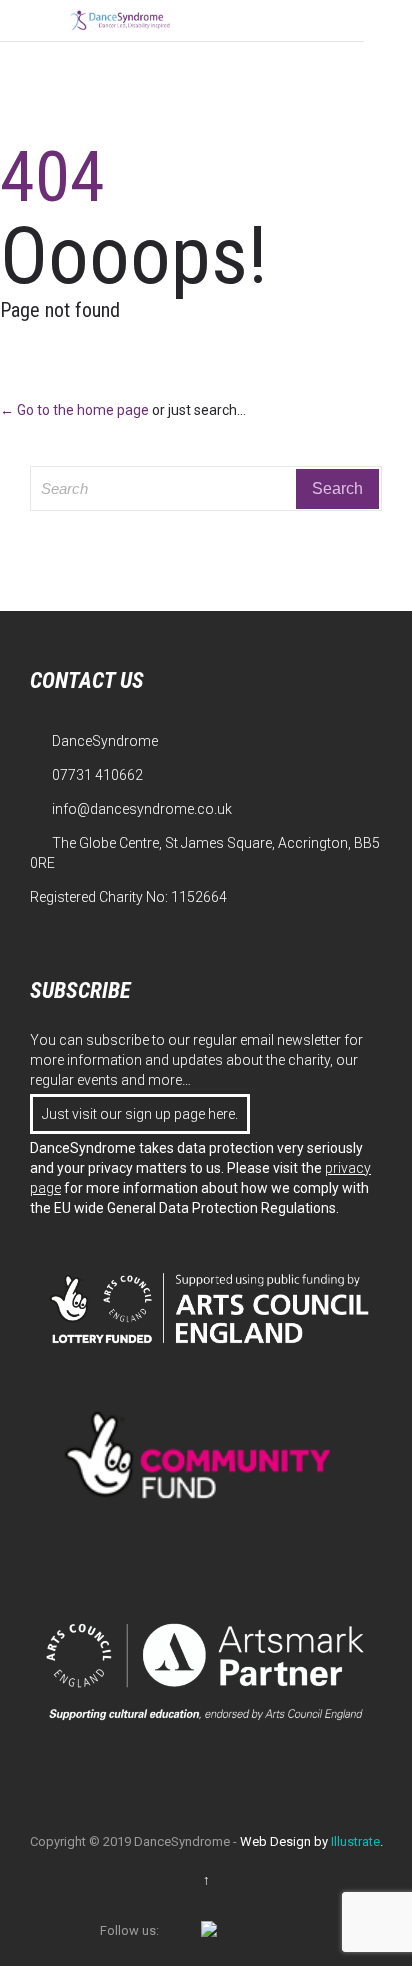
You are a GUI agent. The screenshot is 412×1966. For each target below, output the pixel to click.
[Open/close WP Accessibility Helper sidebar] (388, 24)
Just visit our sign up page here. (140, 1114)
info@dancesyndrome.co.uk (131, 809)
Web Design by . (311, 1841)
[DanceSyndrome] (120, 20)
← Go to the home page (74, 410)
